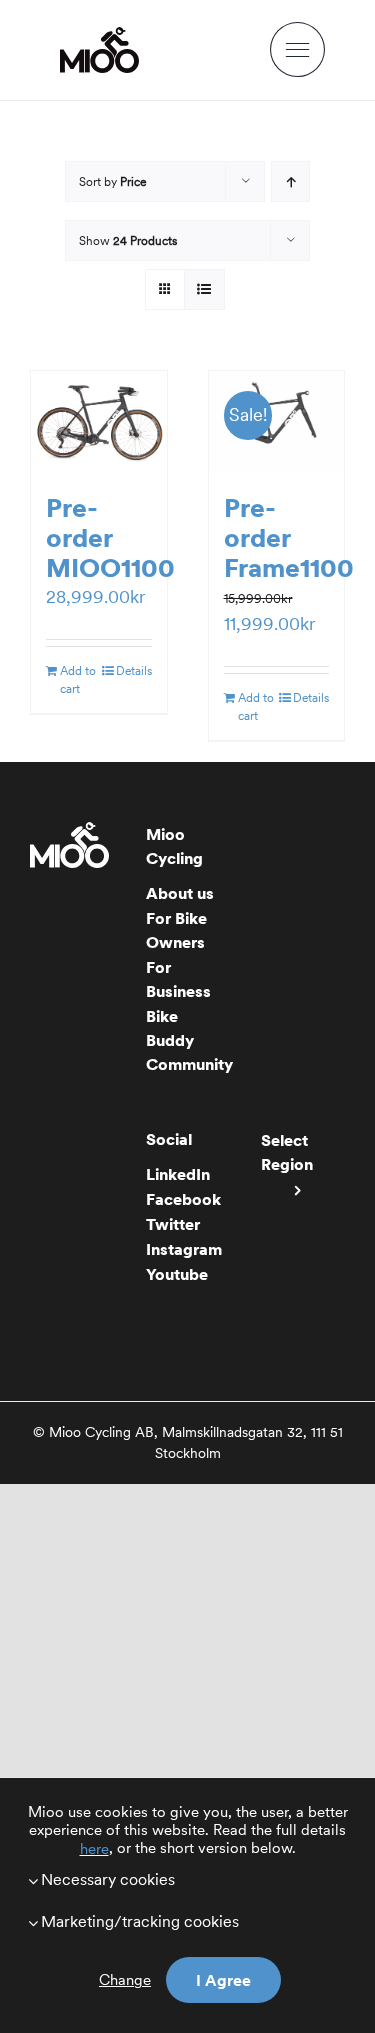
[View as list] (204, 289)
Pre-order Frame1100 (289, 537)
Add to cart (78, 679)
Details (134, 670)
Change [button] (125, 1980)
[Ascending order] (290, 181)
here (94, 1849)
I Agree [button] (223, 1980)
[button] (187, 1879)
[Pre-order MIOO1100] (99, 422)
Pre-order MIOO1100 (110, 537)
